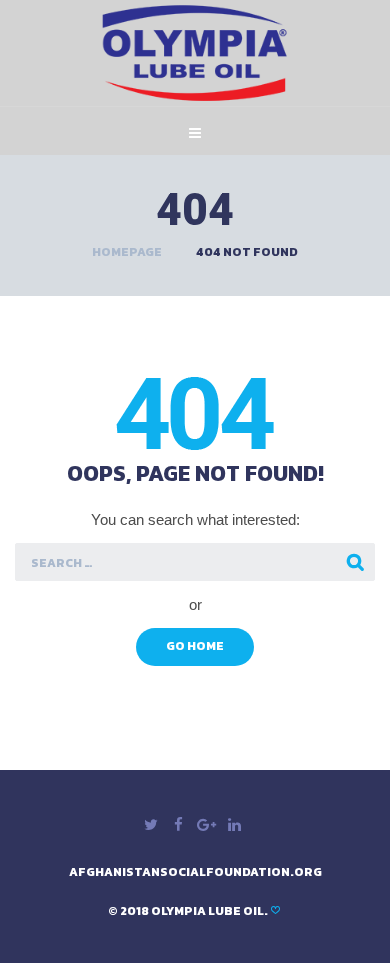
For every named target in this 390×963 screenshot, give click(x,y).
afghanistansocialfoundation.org (195, 872)
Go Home (195, 646)
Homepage (127, 252)
